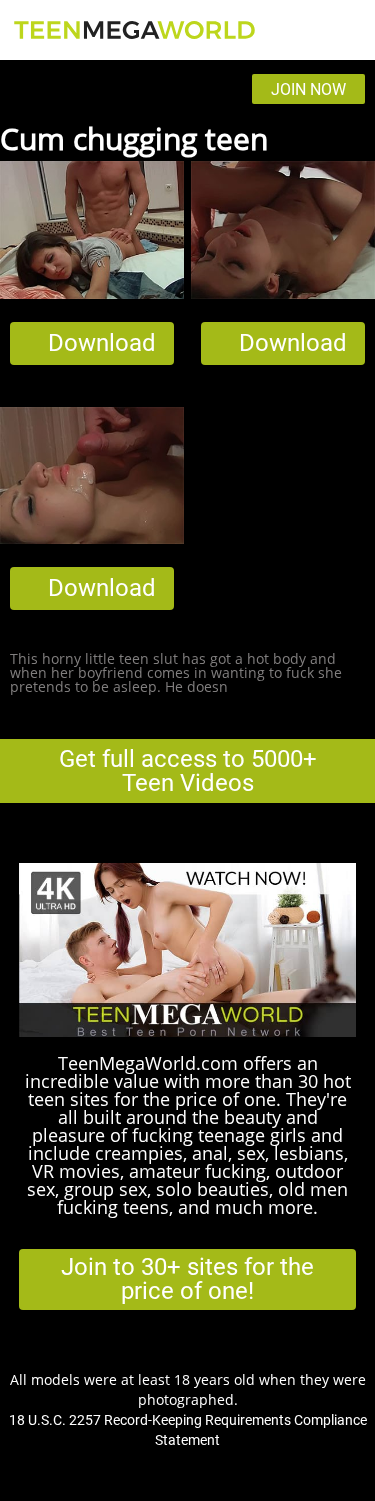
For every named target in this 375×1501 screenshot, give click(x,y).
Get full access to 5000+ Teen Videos (188, 771)
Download (102, 343)
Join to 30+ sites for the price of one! (187, 1279)
